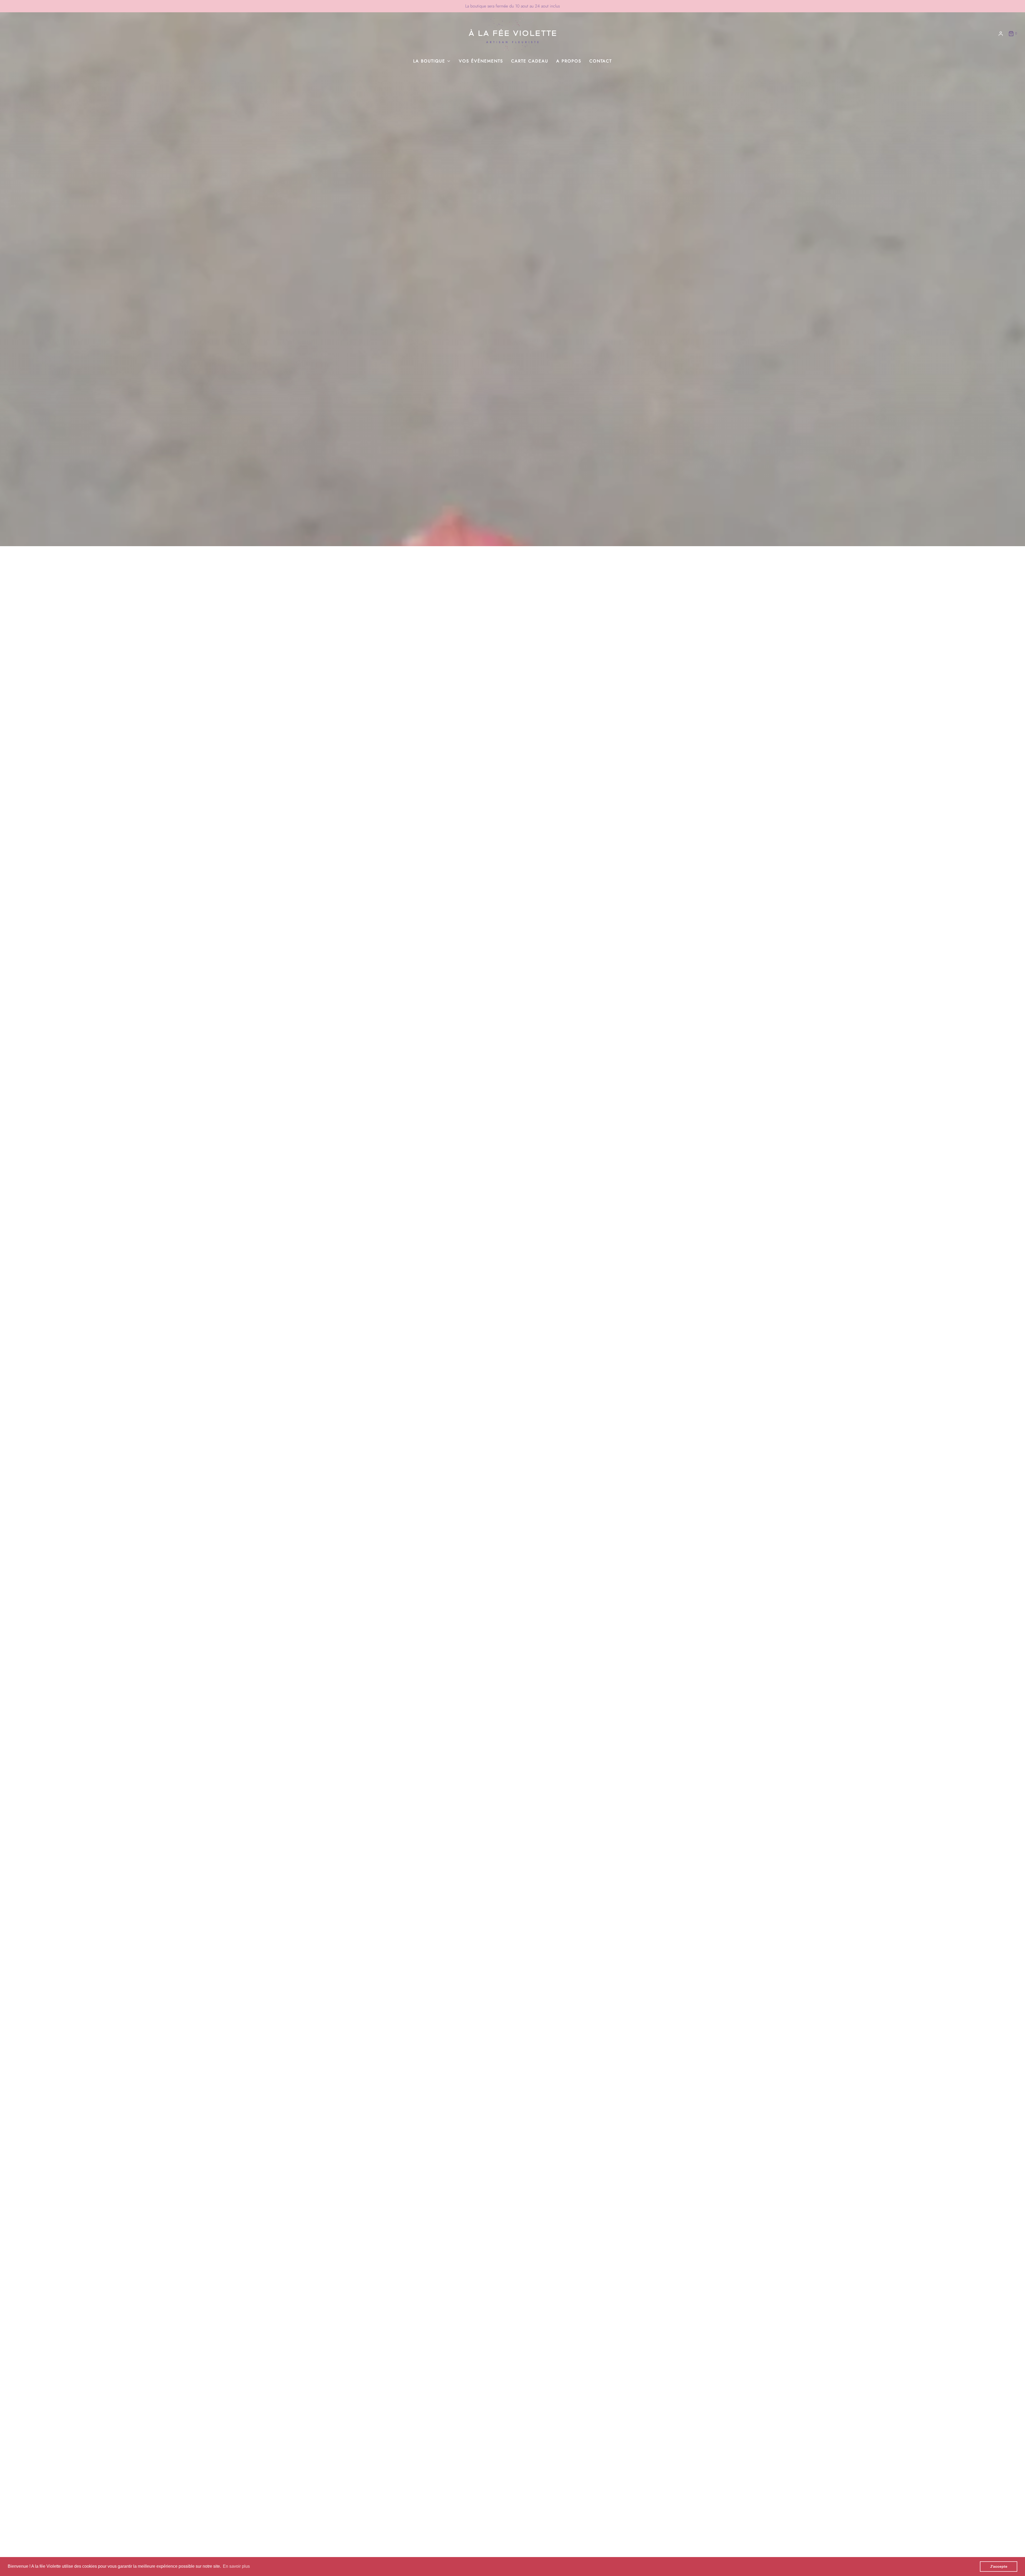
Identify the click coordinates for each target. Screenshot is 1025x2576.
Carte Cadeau (530, 61)
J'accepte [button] (999, 2566)
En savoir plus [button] (236, 2566)
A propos (569, 61)
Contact (601, 61)
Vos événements (481, 61)
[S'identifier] (1001, 34)
